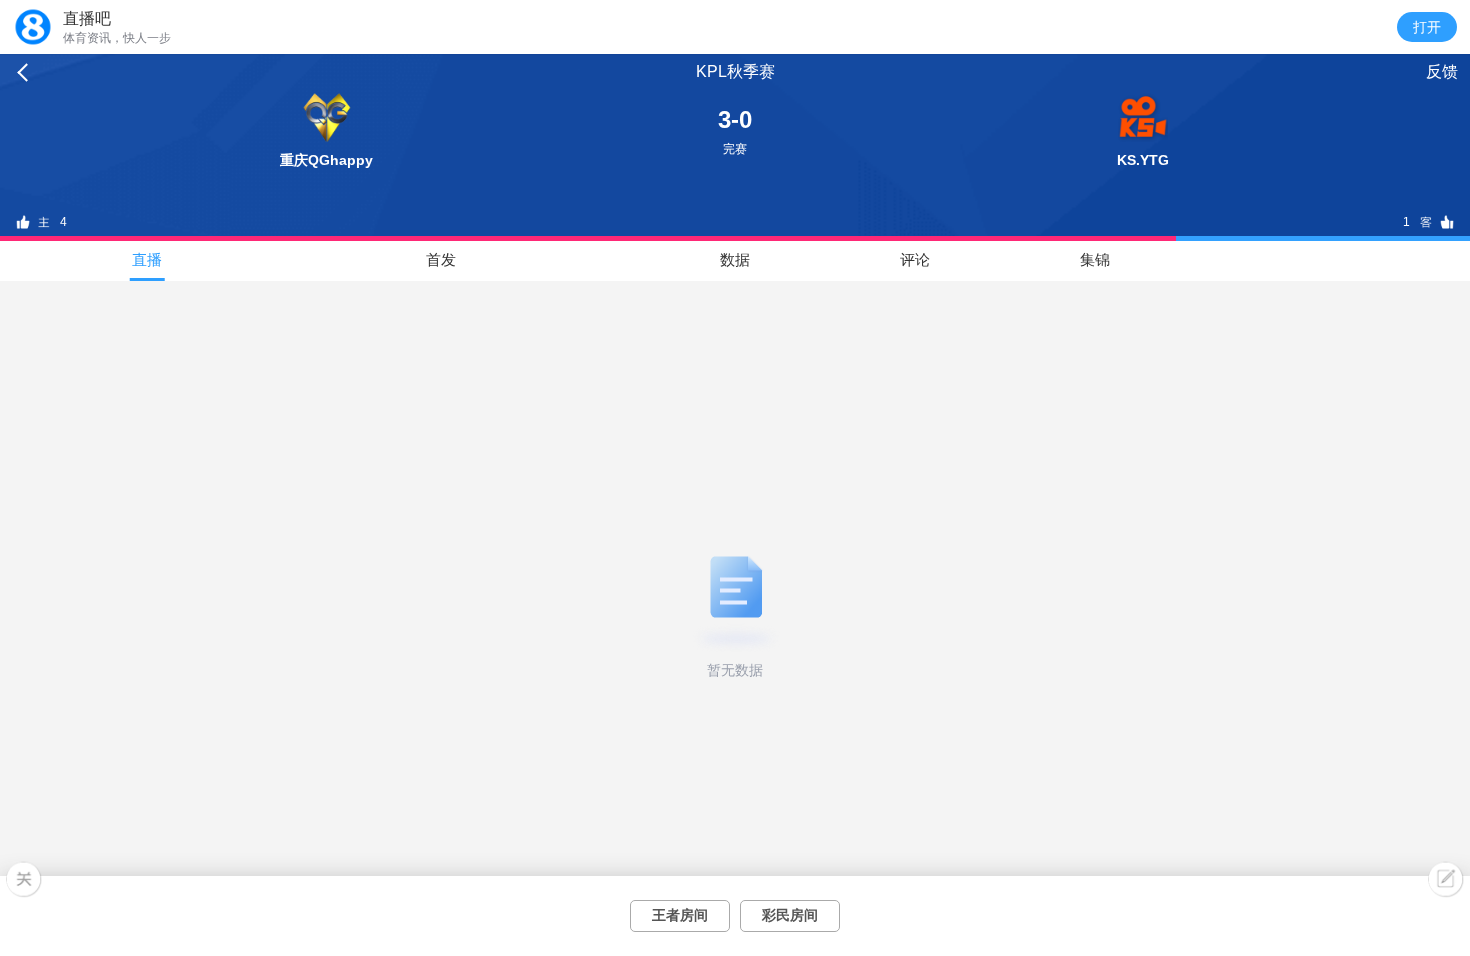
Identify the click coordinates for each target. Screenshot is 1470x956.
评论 (915, 259)
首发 (441, 259)
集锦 (1095, 259)
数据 (735, 259)
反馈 (1442, 71)
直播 (147, 259)
